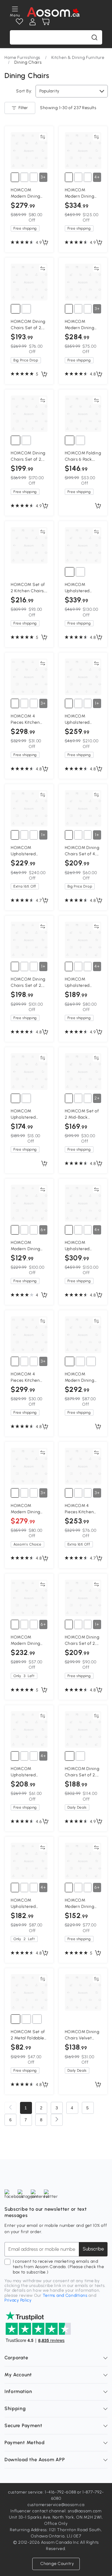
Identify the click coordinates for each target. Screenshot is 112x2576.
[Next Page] (57, 2120)
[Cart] (46, 22)
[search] (94, 37)
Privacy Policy (18, 2300)
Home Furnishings (22, 58)
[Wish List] (19, 22)
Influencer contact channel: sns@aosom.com (56, 2511)
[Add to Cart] (45, 243)
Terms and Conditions (65, 2295)
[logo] (53, 12)
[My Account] (33, 22)
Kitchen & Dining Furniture (78, 58)
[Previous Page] (10, 2108)
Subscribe (93, 2249)
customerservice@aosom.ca (56, 2505)
